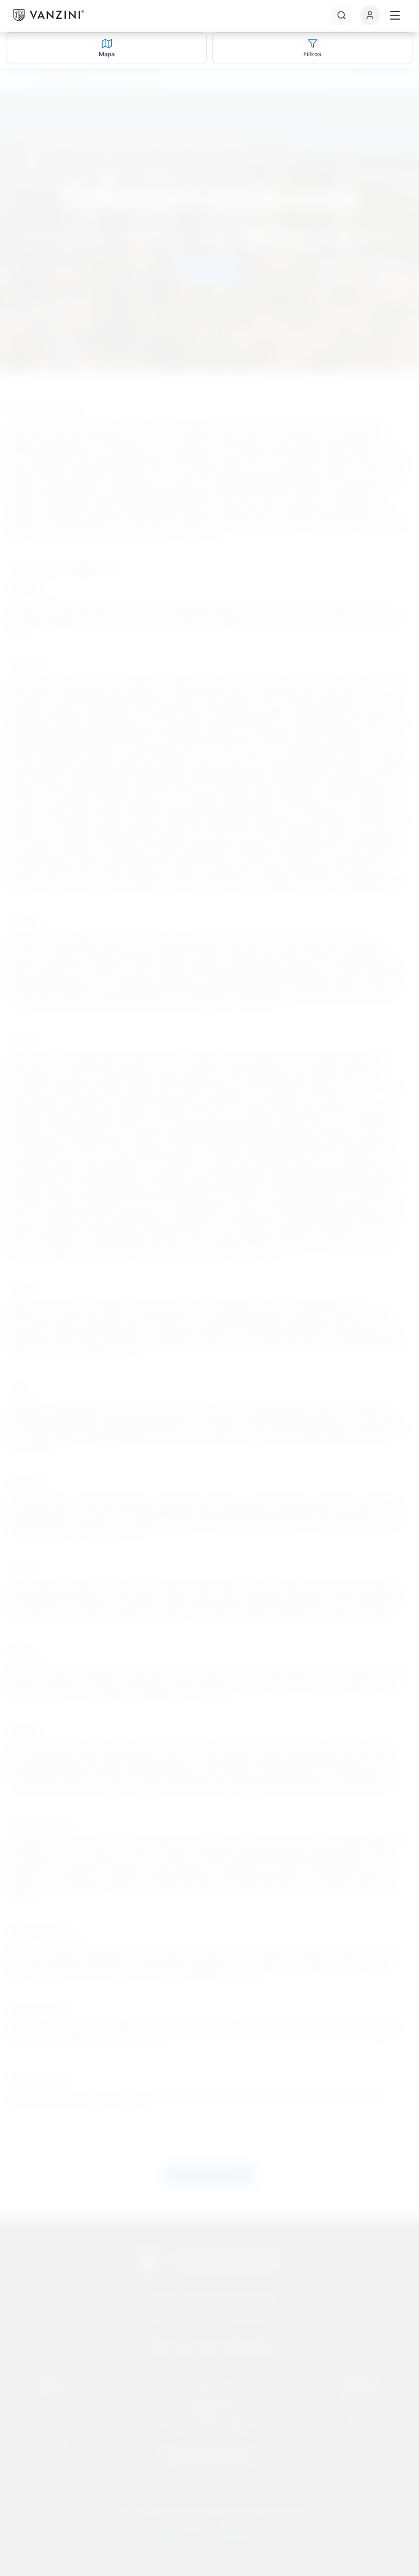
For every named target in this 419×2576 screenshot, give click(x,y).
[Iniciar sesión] (370, 15)
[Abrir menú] (395, 15)
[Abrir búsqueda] (342, 15)
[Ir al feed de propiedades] (49, 15)
